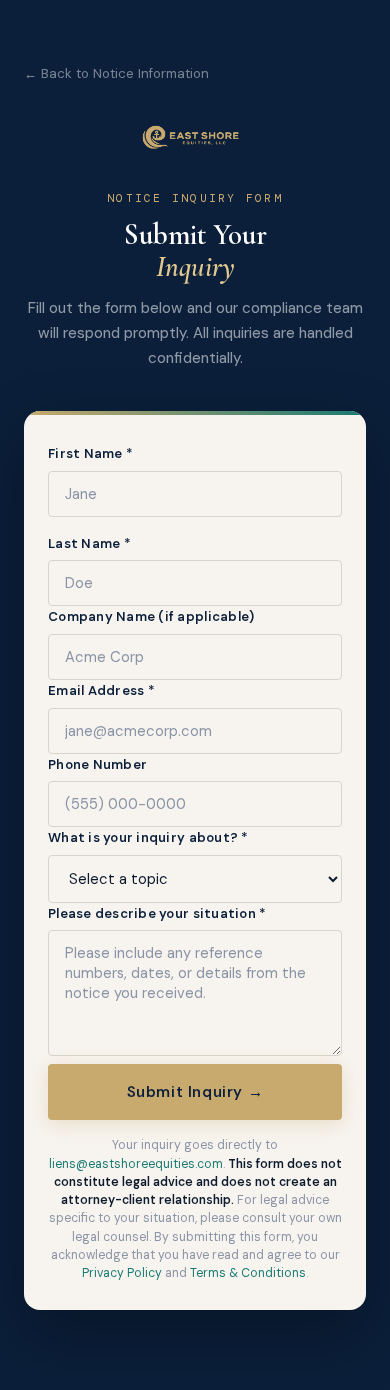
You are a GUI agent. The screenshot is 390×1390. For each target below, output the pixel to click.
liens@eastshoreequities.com (136, 1164)
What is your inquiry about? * (148, 837)
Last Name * (89, 543)
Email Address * (101, 690)
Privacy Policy (122, 1273)
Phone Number (97, 764)
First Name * (90, 453)
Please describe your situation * (157, 913)
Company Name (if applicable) (151, 616)
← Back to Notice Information (116, 73)
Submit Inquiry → (195, 1092)
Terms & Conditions (248, 1273)
